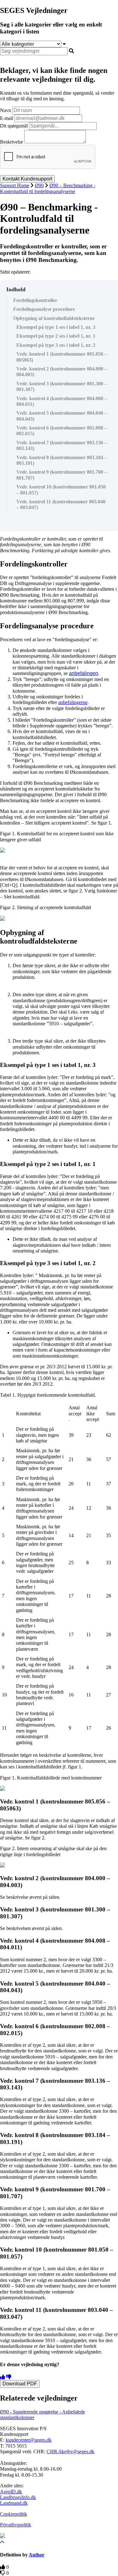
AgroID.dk (11, 2492)
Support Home (15, 185)
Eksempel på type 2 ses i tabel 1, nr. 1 (56, 336)
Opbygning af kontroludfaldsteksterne (54, 318)
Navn (6, 110)
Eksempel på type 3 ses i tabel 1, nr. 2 (56, 345)
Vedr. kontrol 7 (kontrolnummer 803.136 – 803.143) (62, 445)
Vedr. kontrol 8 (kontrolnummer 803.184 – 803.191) (62, 460)
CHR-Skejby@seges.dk (70, 2452)
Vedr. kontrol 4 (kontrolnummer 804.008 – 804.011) (62, 401)
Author (37, 2555)
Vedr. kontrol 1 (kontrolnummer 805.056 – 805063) (62, 357)
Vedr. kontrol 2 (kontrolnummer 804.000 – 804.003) (62, 372)
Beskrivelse (11, 142)
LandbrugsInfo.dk (18, 2497)
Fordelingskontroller (35, 300)
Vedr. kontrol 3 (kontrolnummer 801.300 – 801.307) (62, 386)
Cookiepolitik (14, 2514)
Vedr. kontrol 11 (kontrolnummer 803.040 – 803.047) (61, 504)
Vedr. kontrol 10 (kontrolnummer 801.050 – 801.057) (61, 490)
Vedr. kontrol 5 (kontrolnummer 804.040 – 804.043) (62, 416)
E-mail (7, 118)
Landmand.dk (14, 2503)
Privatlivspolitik (16, 2525)
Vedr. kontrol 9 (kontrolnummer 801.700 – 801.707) (62, 475)
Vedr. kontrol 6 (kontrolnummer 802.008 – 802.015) (62, 431)
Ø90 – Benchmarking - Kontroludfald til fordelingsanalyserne (48, 188)
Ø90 (39, 185)
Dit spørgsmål (14, 126)
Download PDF (20, 2384)
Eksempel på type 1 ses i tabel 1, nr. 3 (56, 327)
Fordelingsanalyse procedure (44, 309)
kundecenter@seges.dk (29, 2440)
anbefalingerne (73, 702)
